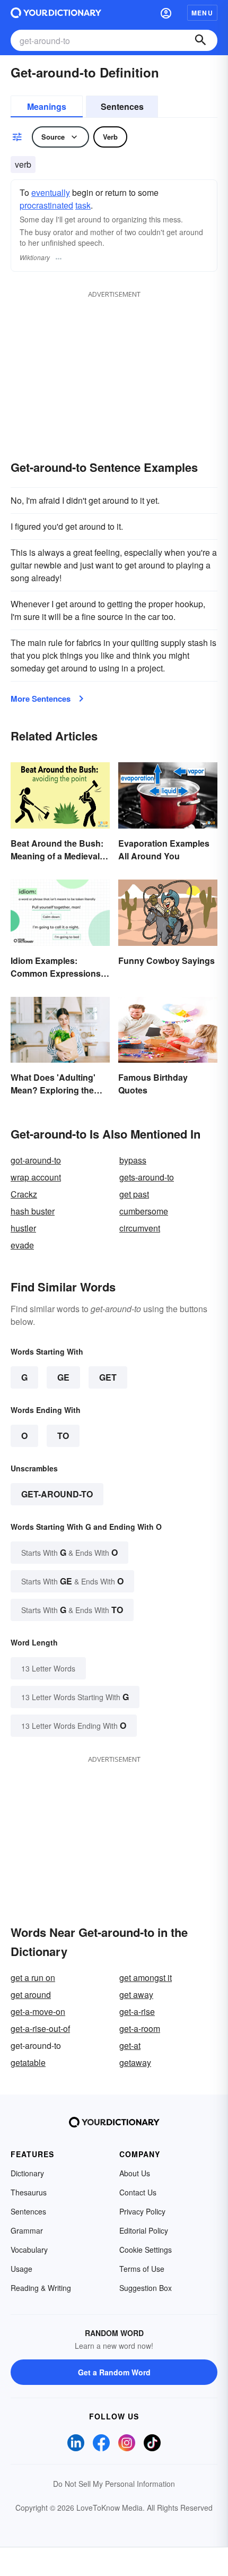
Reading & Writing (41, 2288)
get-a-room (140, 2028)
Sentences (122, 106)
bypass (133, 1160)
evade (22, 1245)
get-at (130, 2045)
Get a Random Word (114, 2372)
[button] (166, 13)
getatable (28, 2062)
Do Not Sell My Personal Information (114, 2484)
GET (108, 1377)
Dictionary (27, 2173)
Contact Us (138, 2192)
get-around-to (57, 1494)
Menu (202, 13)
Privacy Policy (142, 2211)
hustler (23, 1228)
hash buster (33, 1211)
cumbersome (144, 1211)
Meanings (47, 106)
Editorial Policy (144, 2230)
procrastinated (46, 205)
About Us (135, 2173)
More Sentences (41, 699)
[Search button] (200, 40)
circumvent (140, 1228)
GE (63, 1377)
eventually (51, 192)
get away (136, 1995)
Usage (21, 2269)
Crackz (24, 1194)
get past (134, 1194)
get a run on (33, 1978)
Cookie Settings (146, 2250)
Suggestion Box (146, 2288)
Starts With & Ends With (69, 1552)
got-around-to (36, 1160)
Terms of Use (142, 2269)
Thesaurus (29, 2192)
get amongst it (146, 1978)
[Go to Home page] (56, 13)
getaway (135, 2062)
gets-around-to (147, 1177)
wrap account (36, 1177)
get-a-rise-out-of (40, 2028)
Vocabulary (29, 2250)
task (83, 205)
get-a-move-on (38, 2011)
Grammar (27, 2230)
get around (31, 1995)
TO (63, 1436)
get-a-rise (137, 2011)
